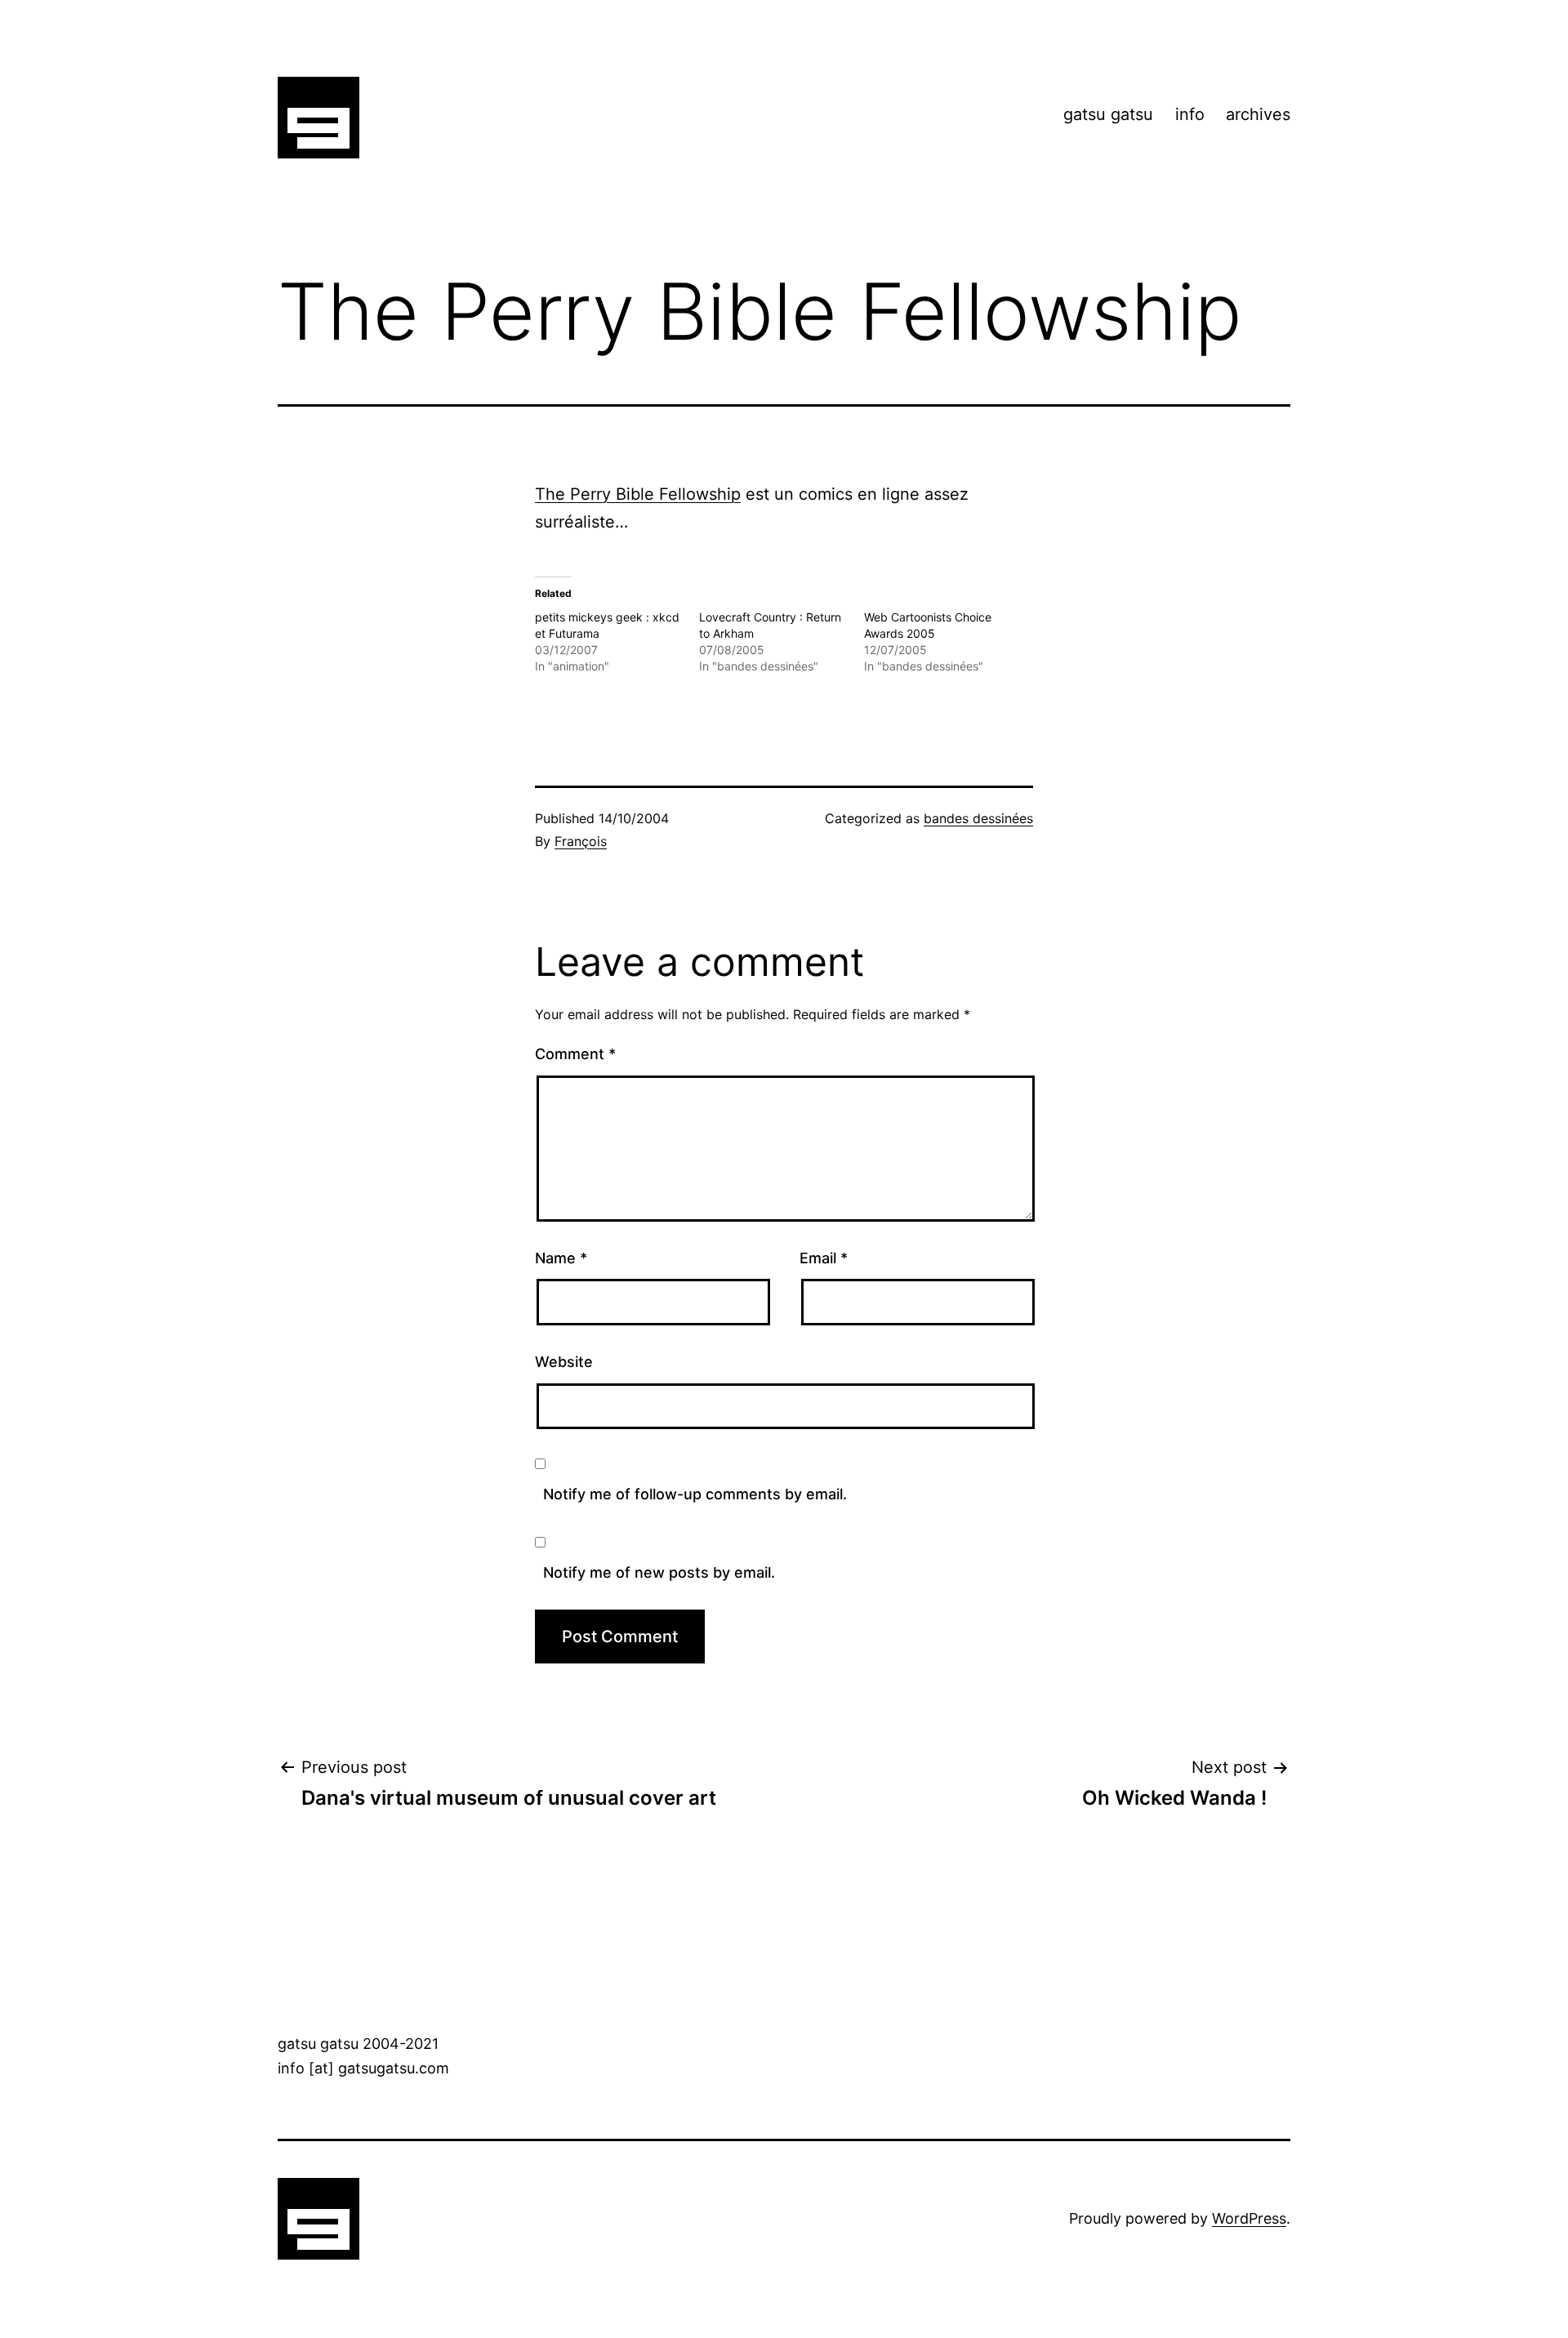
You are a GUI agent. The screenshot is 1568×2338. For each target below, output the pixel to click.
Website (564, 1362)
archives (1258, 114)
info (1190, 114)
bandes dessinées (978, 818)
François (581, 841)
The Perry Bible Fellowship (638, 494)
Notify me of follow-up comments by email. (695, 1494)
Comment (575, 1054)
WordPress (1249, 2218)
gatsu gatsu (1108, 114)
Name (561, 1258)
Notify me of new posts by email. (659, 1572)
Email (824, 1258)
